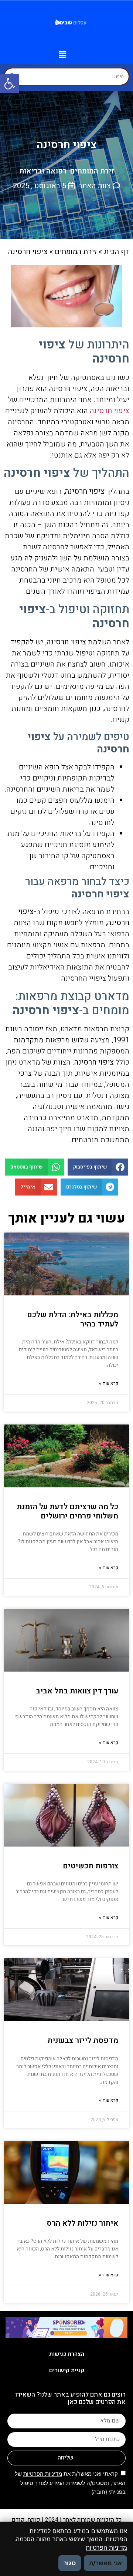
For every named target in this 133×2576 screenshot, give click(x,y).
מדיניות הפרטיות (43, 2474)
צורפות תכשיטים (91, 1866)
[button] (10, 84)
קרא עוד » (109, 1383)
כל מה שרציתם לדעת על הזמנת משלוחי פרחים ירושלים (67, 1511)
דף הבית (117, 252)
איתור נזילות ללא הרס (82, 2223)
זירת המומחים (92, 171)
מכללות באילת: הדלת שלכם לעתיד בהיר (73, 1319)
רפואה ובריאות (43, 171)
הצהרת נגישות (67, 2354)
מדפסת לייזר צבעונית (83, 2041)
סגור (70, 2563)
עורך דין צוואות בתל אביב (77, 1691)
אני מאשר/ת (105, 2563)
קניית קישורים (67, 2370)
